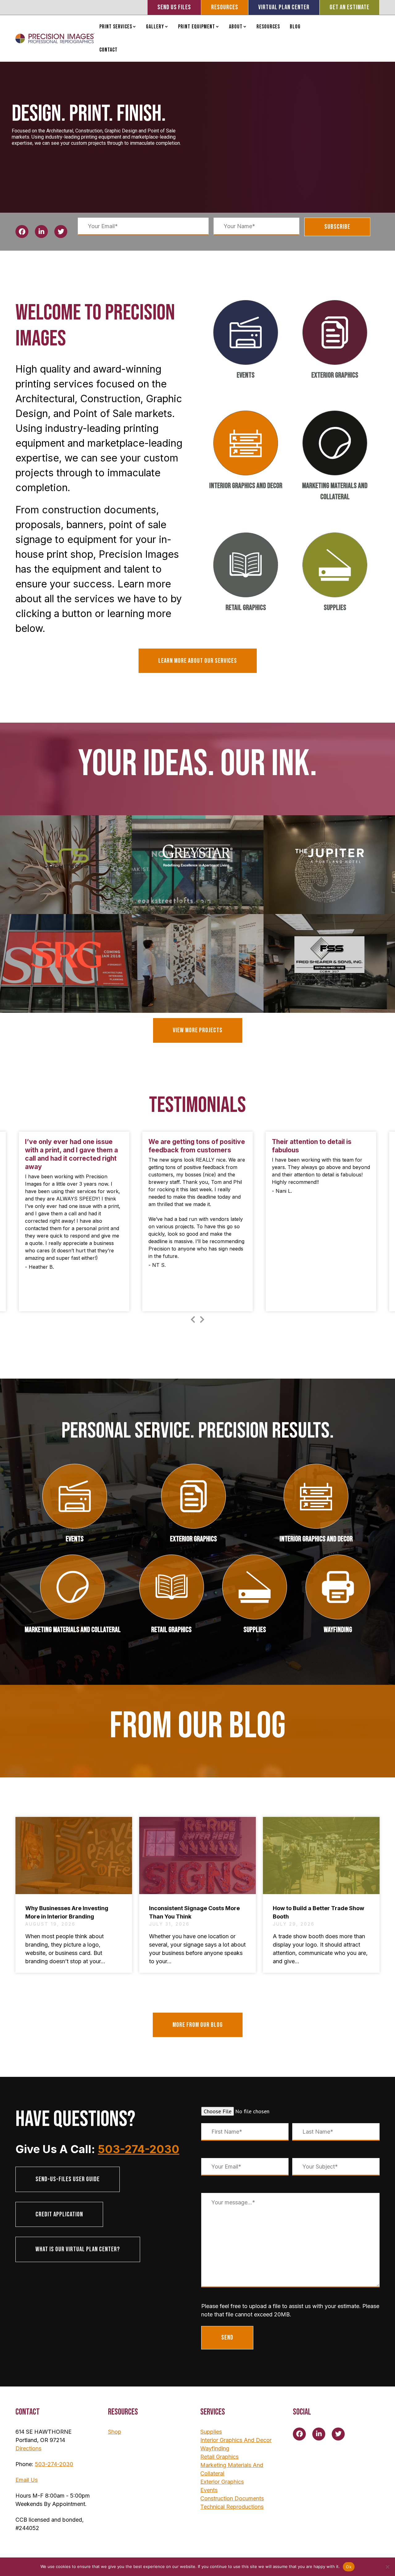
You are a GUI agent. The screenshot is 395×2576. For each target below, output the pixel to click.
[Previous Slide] (193, 1318)
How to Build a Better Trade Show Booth (318, 1912)
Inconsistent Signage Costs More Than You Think (194, 1912)
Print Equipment (197, 27)
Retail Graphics (246, 608)
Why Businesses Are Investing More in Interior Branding (67, 1912)
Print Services (116, 27)
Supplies (335, 608)
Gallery (155, 27)
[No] (387, 2567)
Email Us (27, 2480)
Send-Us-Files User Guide (68, 2179)
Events (246, 375)
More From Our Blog (198, 2025)
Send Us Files (174, 7)
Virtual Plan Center (284, 7)
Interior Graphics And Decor (246, 486)
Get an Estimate (349, 7)
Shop (115, 2432)
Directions (28, 2448)
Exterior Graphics (335, 375)
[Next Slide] (202, 1318)
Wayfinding (338, 1630)
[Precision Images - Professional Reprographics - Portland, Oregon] (55, 38)
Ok (349, 2567)
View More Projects (198, 1030)
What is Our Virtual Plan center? (78, 2249)
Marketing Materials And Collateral (335, 491)
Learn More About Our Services (198, 661)
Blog (295, 27)
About (236, 27)
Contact (108, 50)
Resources (225, 7)
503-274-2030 (139, 2149)
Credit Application (59, 2214)
